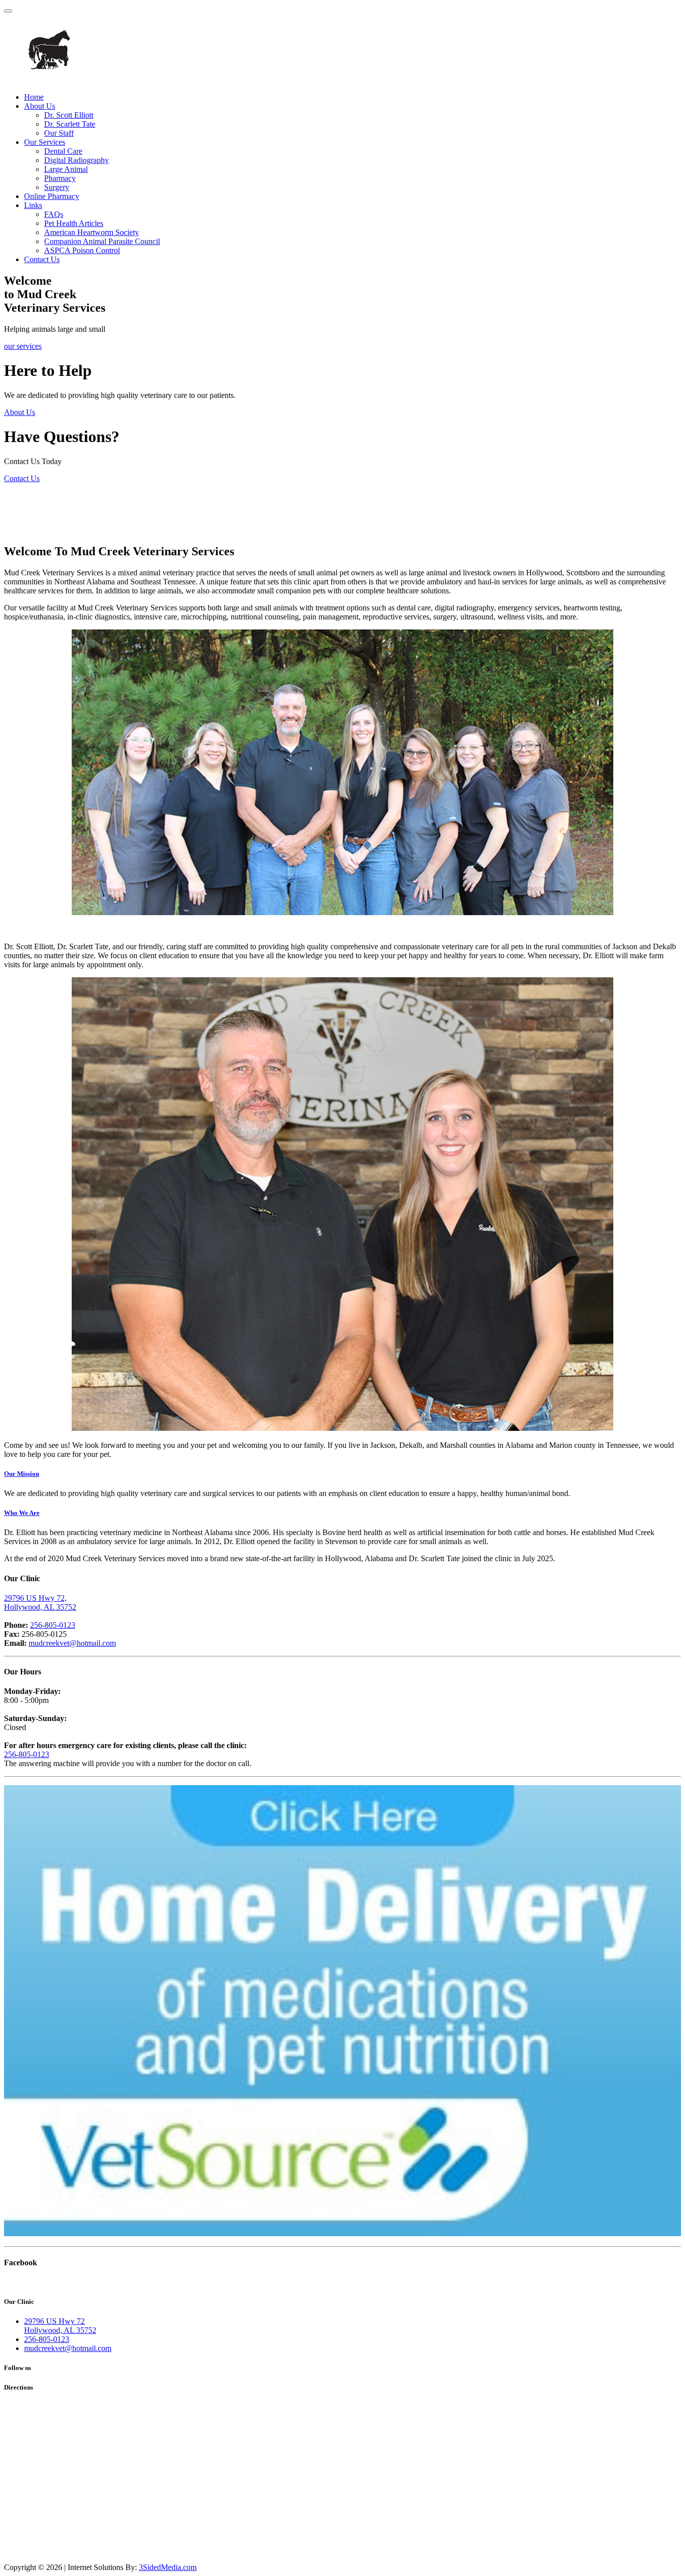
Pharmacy (60, 178)
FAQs (54, 214)
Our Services (45, 142)
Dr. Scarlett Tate (70, 124)
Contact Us (42, 259)
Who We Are (22, 1513)
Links (33, 205)
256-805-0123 (53, 1625)
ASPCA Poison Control (82, 250)
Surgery (57, 187)
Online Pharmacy (52, 196)
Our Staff (59, 133)
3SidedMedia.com (168, 2567)
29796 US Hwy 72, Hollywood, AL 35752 (40, 1602)
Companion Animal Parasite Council (102, 241)
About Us (40, 106)
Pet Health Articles (74, 223)
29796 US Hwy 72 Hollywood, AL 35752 (60, 2326)
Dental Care (63, 151)
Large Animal (66, 169)
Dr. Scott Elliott (69, 115)
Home (34, 97)
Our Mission (22, 1474)
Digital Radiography (76, 160)
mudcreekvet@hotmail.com (72, 1643)
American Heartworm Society (92, 232)
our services (23, 346)
